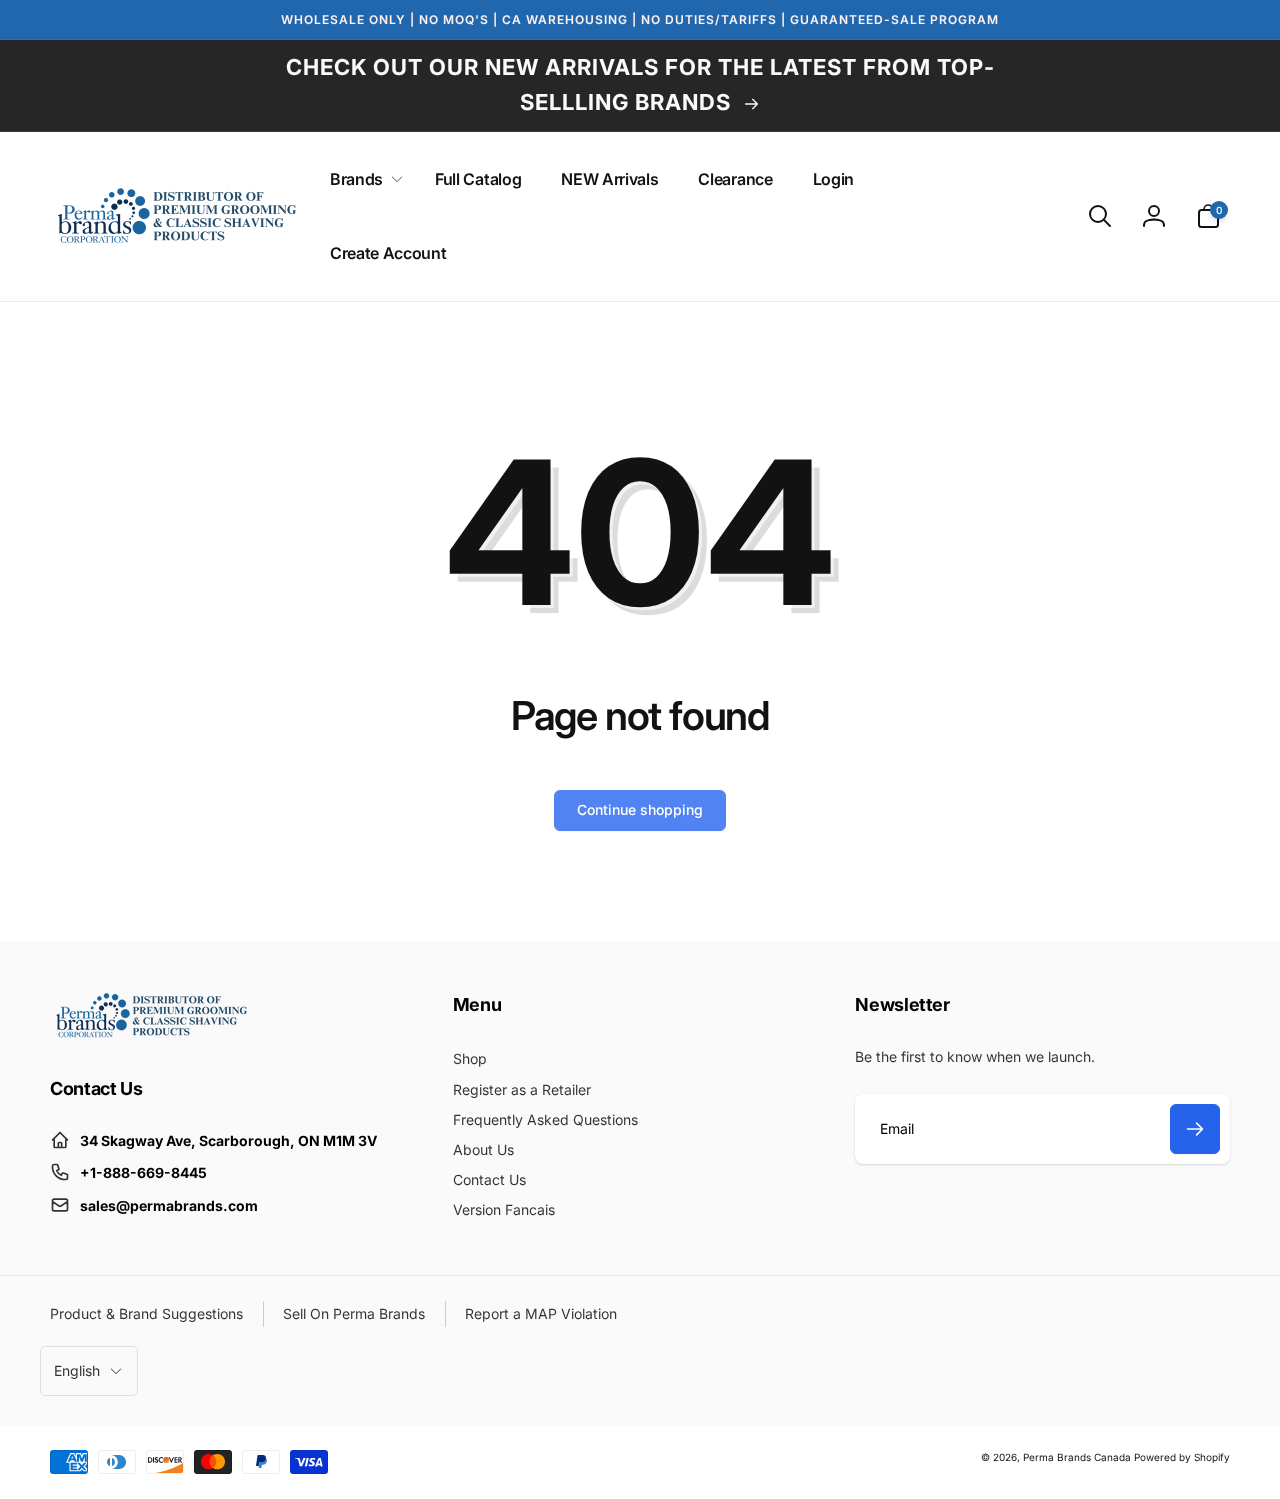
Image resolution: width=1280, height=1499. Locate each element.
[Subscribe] (1195, 1129)
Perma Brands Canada (1077, 1457)
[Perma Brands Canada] (150, 1033)
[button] (362, 179)
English (77, 1370)
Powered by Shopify (1182, 1457)
